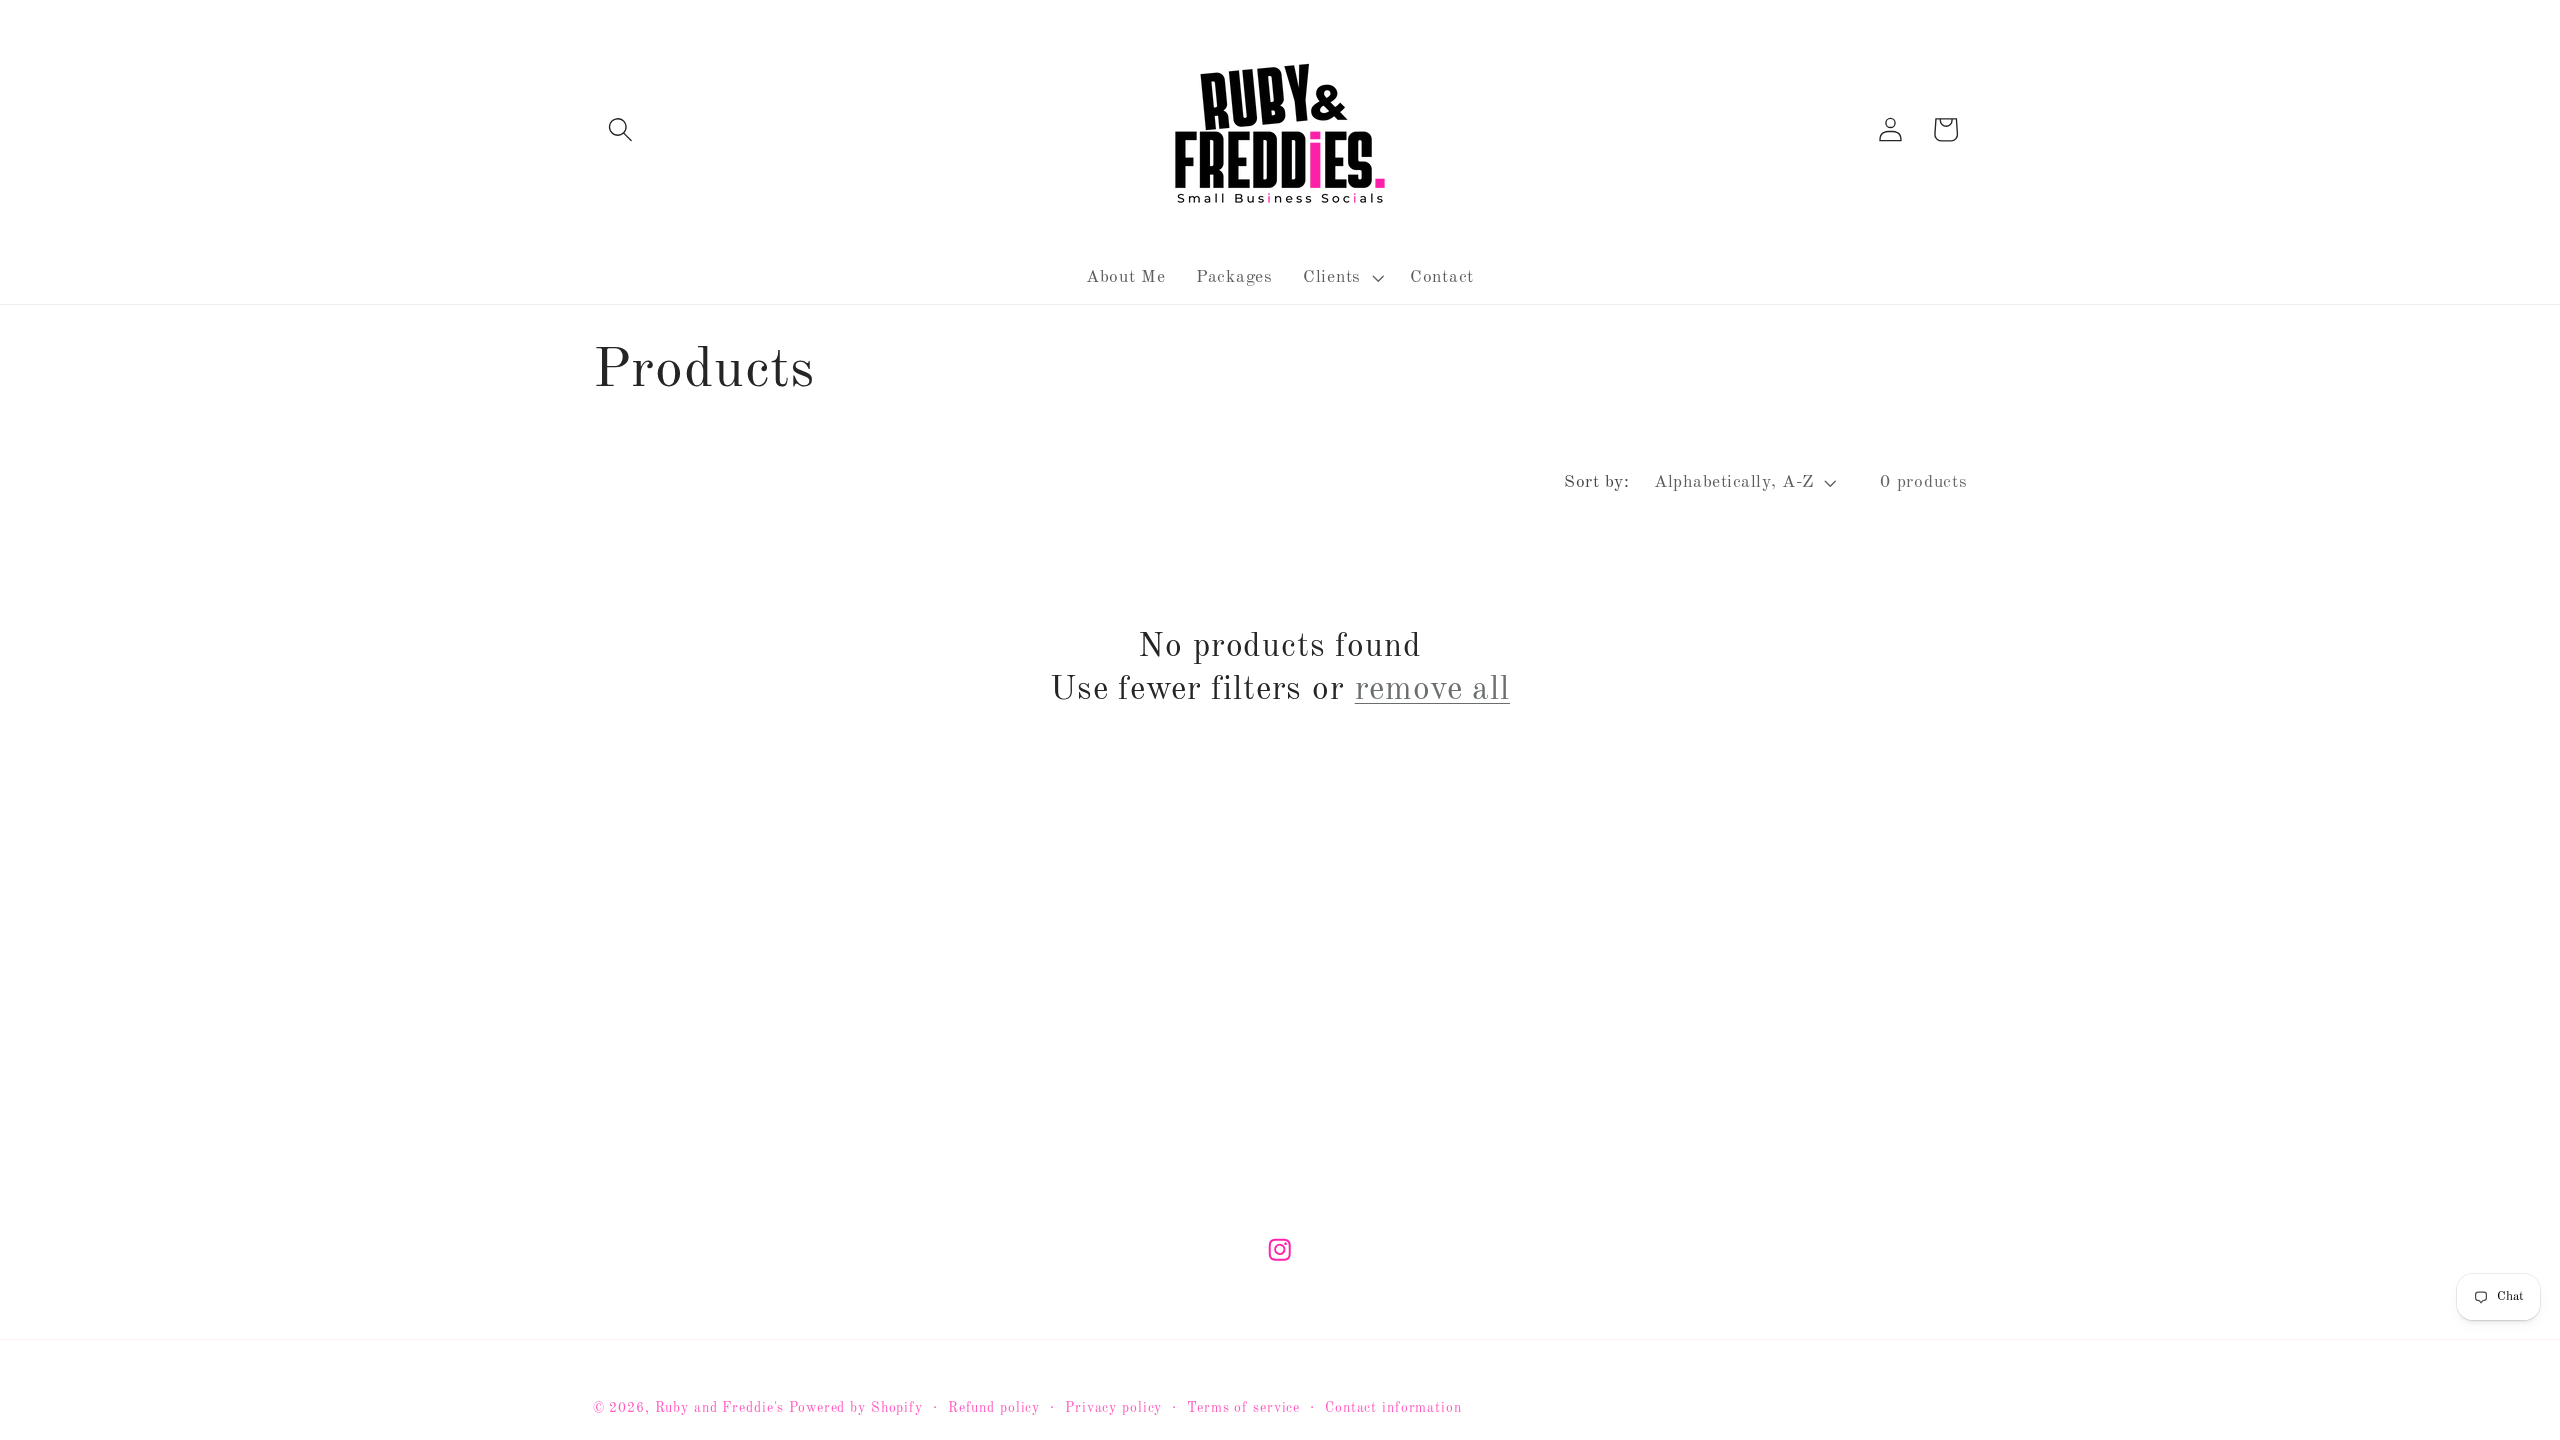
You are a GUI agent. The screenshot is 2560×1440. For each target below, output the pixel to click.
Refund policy (994, 1408)
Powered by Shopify (856, 1408)
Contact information (1393, 1408)
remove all (1432, 690)
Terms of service (1243, 1408)
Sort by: (1596, 482)
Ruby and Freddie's (720, 1408)
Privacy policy (1113, 1408)
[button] (620, 129)
